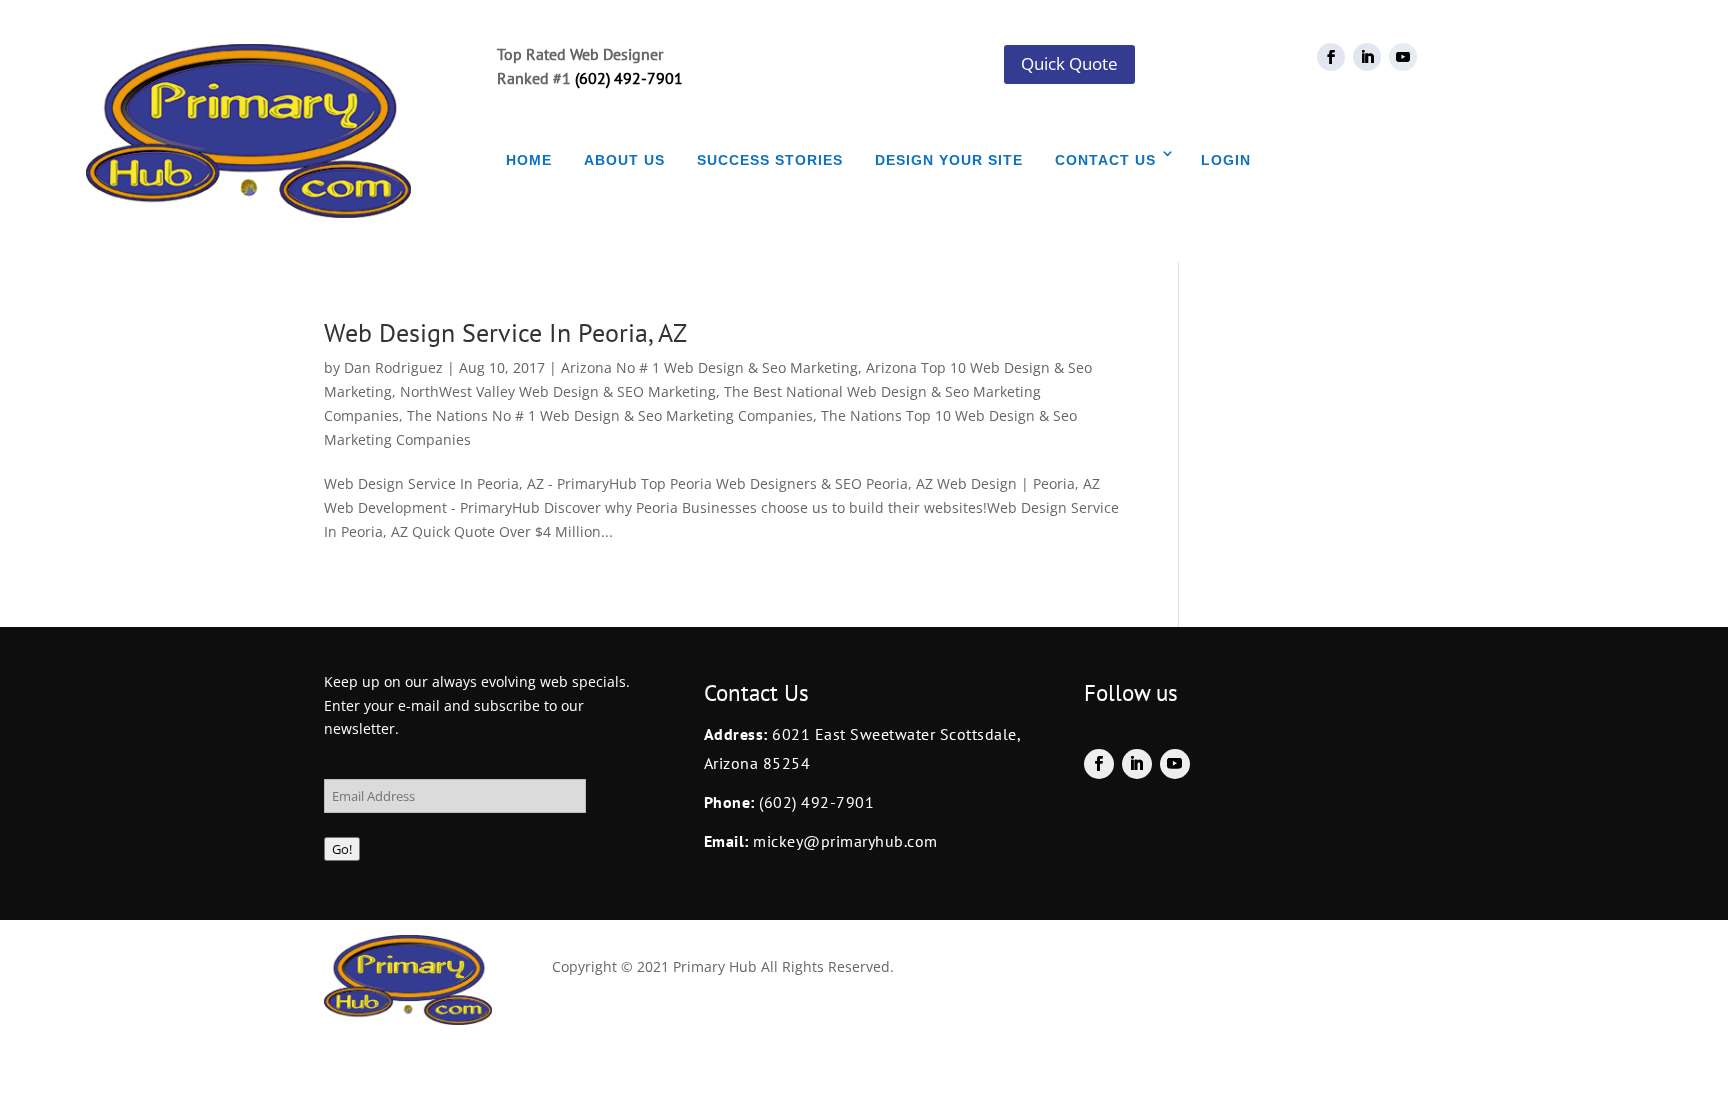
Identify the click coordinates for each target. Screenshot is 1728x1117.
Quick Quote (1069, 63)
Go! (342, 849)
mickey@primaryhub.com (843, 841)
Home (529, 160)
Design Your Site (949, 160)
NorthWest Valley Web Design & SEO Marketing (558, 391)
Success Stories (770, 160)
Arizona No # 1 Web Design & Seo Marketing (709, 367)
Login (1226, 160)
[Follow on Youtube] (1403, 57)
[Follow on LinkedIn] (1367, 57)
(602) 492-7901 (629, 78)
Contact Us (1105, 160)
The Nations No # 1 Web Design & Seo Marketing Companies (610, 415)
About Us (624, 160)
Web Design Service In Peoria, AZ (505, 332)
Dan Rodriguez (393, 367)
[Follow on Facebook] (1331, 57)
